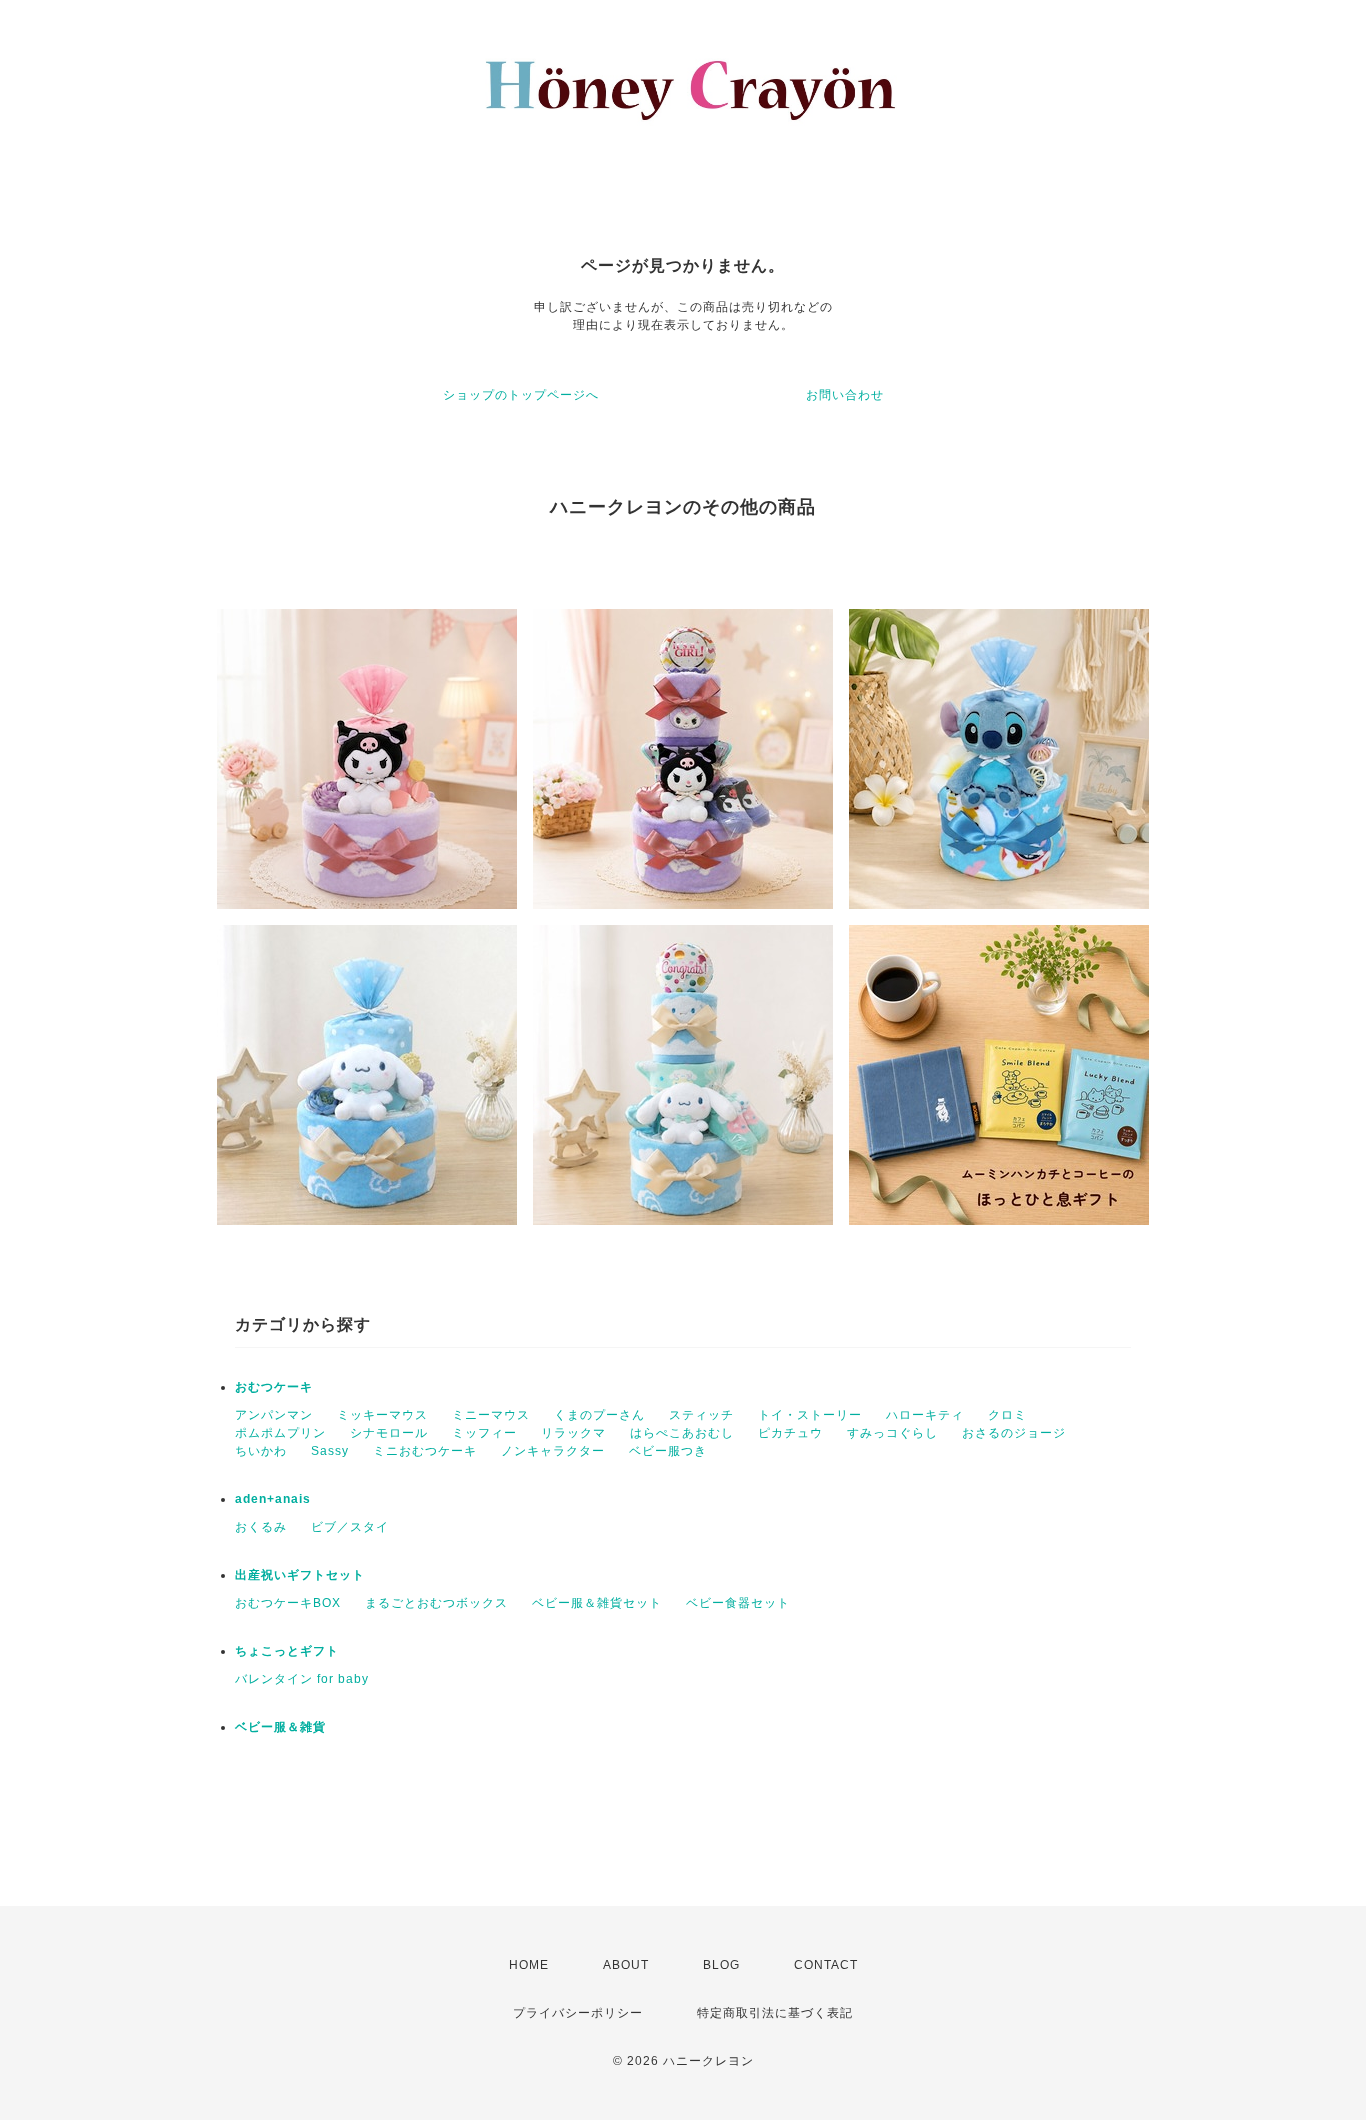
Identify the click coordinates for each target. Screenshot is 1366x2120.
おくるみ (261, 1527)
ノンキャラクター (553, 1451)
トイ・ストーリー (810, 1415)
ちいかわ (261, 1451)
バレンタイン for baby (302, 1679)
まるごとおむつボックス (436, 1603)
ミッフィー (484, 1433)
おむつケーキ (274, 1387)
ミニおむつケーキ (425, 1451)
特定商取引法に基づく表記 (775, 2013)
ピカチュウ (790, 1433)
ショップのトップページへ (521, 395)
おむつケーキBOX (288, 1603)
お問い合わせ (845, 395)
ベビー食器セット (738, 1603)
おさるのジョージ (1014, 1433)
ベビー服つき (668, 1451)
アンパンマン (274, 1415)
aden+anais (273, 1499)
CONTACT (826, 1965)
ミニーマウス (491, 1415)
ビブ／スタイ (350, 1527)
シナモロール (389, 1433)
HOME (529, 1965)
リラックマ (573, 1433)
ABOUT (626, 1965)
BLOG (721, 1965)
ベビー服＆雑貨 (280, 1727)
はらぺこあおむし (682, 1433)
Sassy (330, 1451)
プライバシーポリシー (578, 2013)
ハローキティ (925, 1415)
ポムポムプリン (280, 1433)
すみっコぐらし (892, 1433)
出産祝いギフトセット (300, 1575)
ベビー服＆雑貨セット (597, 1603)
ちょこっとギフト (287, 1651)
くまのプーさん (599, 1415)
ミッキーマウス (382, 1415)
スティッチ (701, 1415)
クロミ (1007, 1415)
